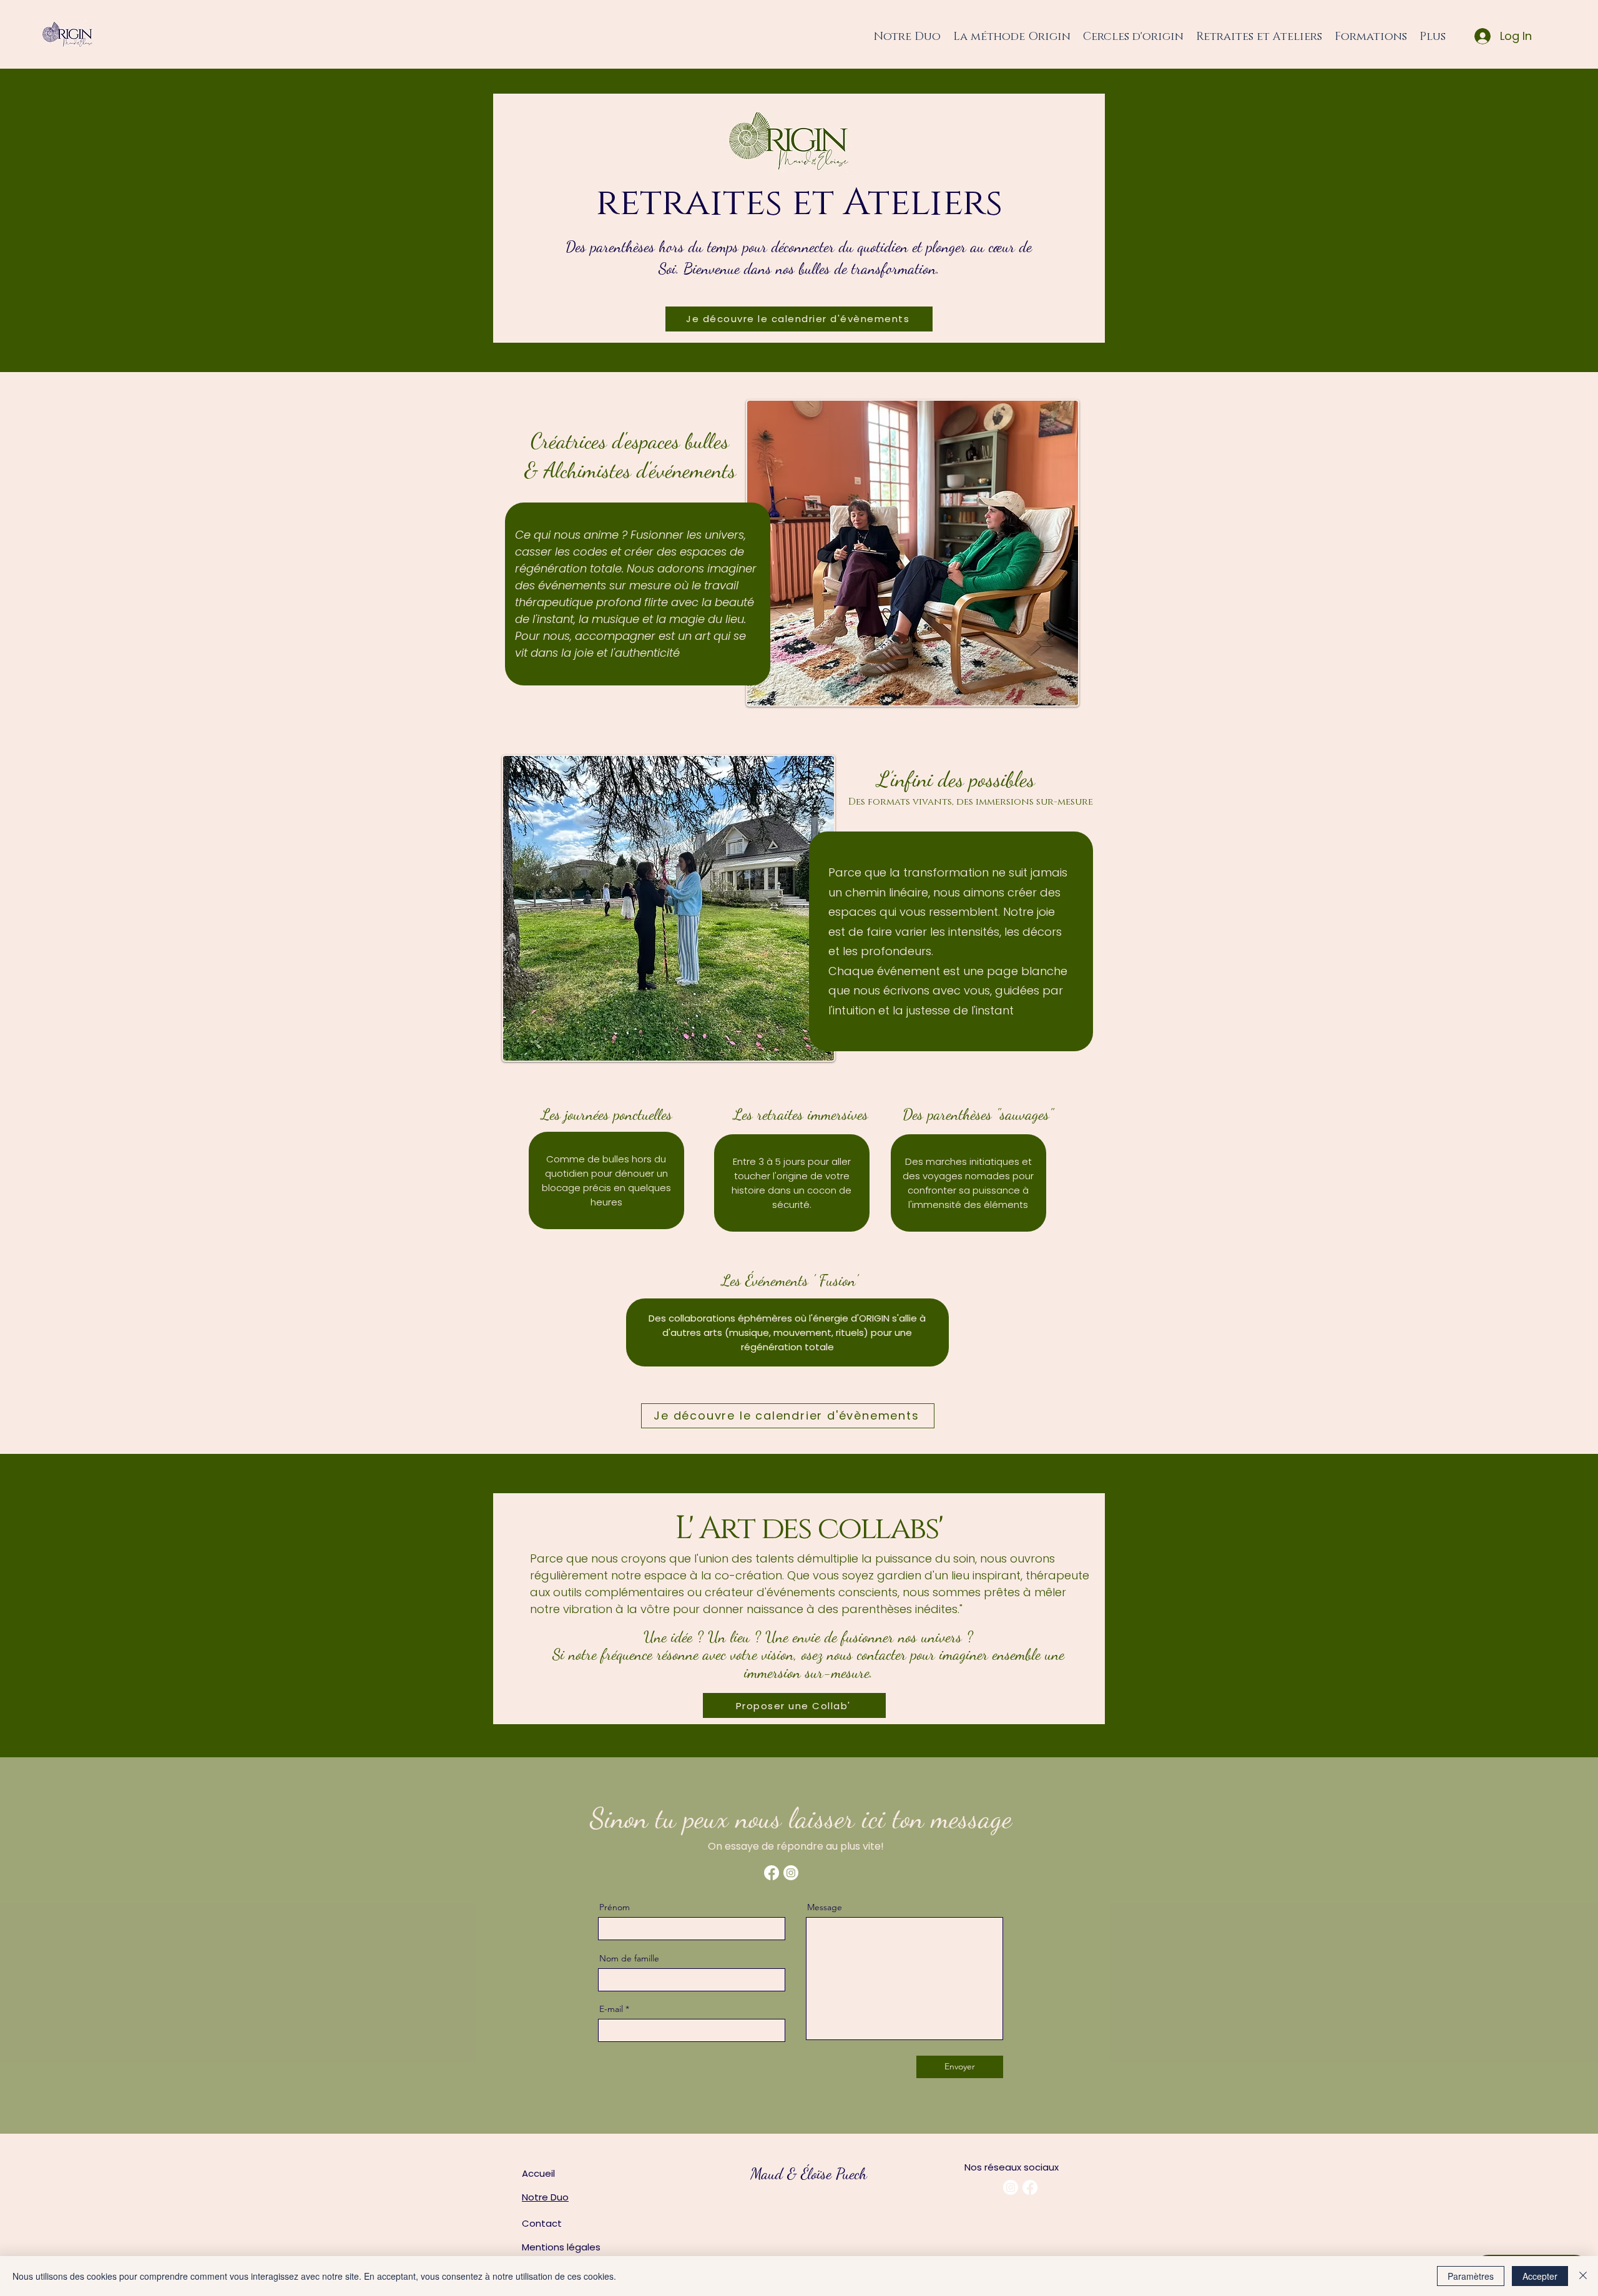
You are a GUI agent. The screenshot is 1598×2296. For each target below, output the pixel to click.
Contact (542, 2223)
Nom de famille (629, 1958)
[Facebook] (772, 1873)
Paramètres (1471, 2276)
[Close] (1583, 2276)
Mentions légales (561, 2247)
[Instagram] (791, 1873)
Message (825, 1907)
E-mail (611, 2009)
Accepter (1540, 2276)
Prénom (615, 1907)
